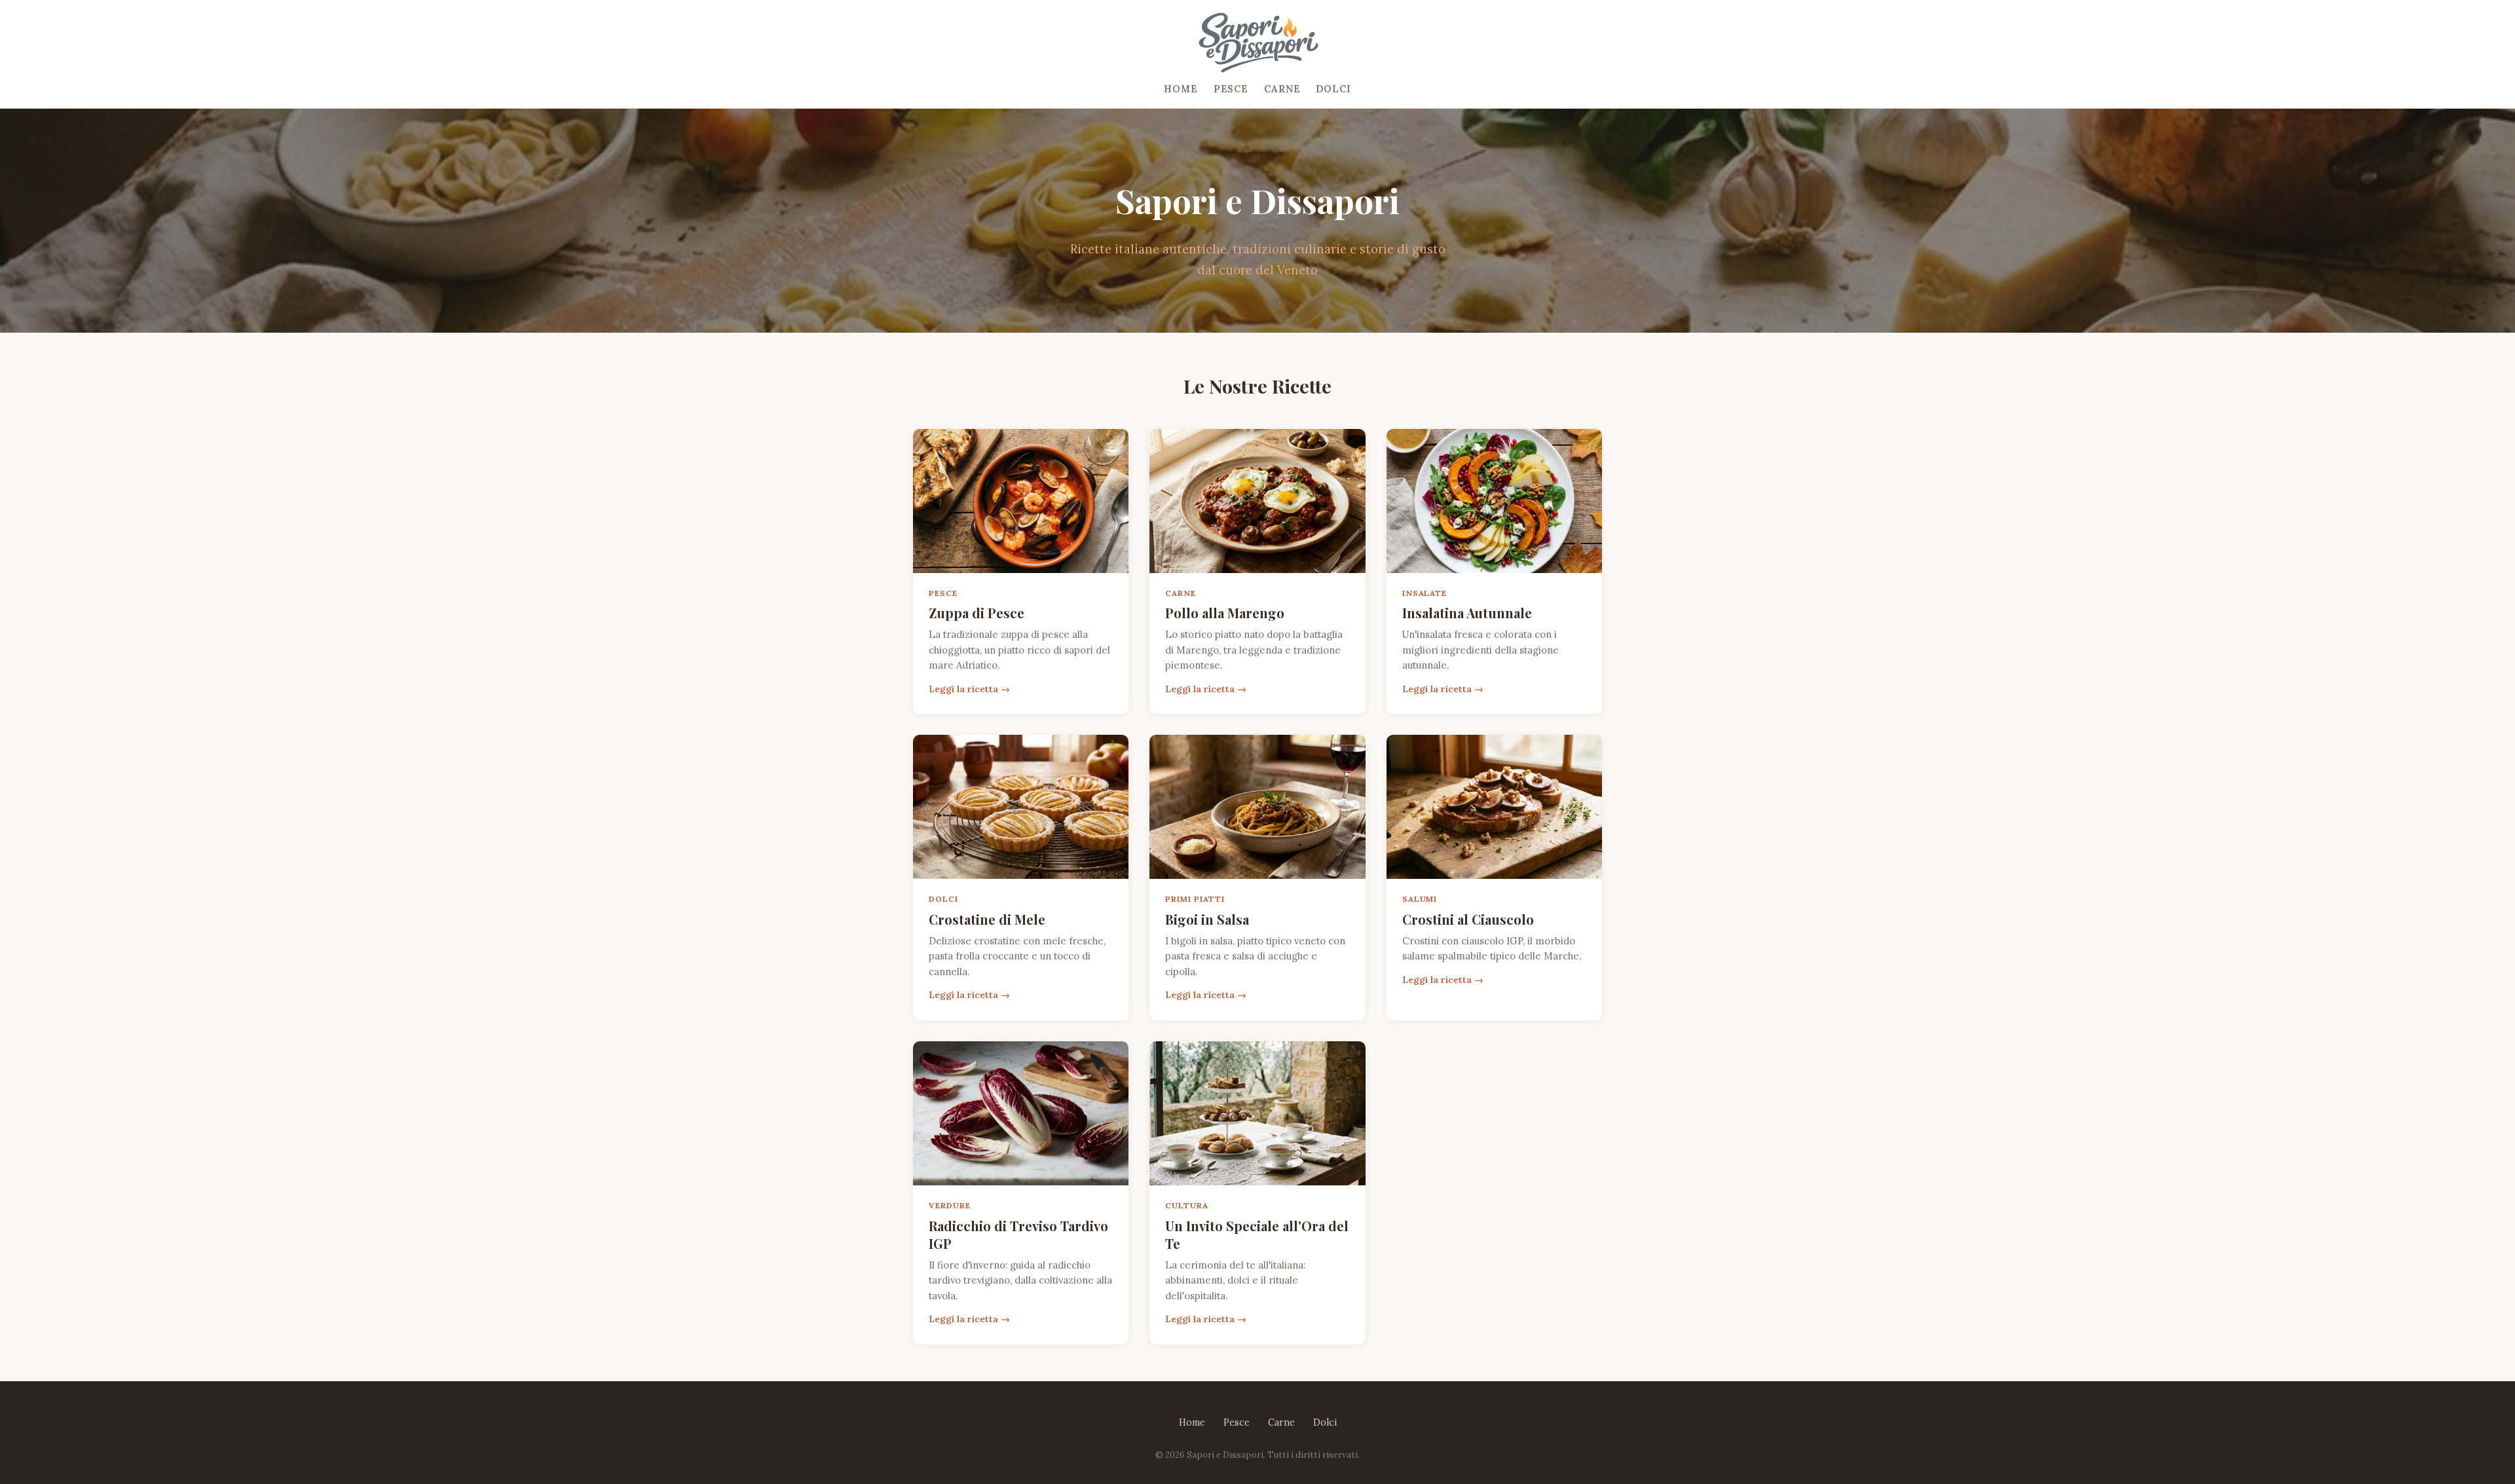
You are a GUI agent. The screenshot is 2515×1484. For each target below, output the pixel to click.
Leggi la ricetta (963, 689)
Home (1181, 89)
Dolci (1333, 89)
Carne (1282, 89)
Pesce (1231, 89)
